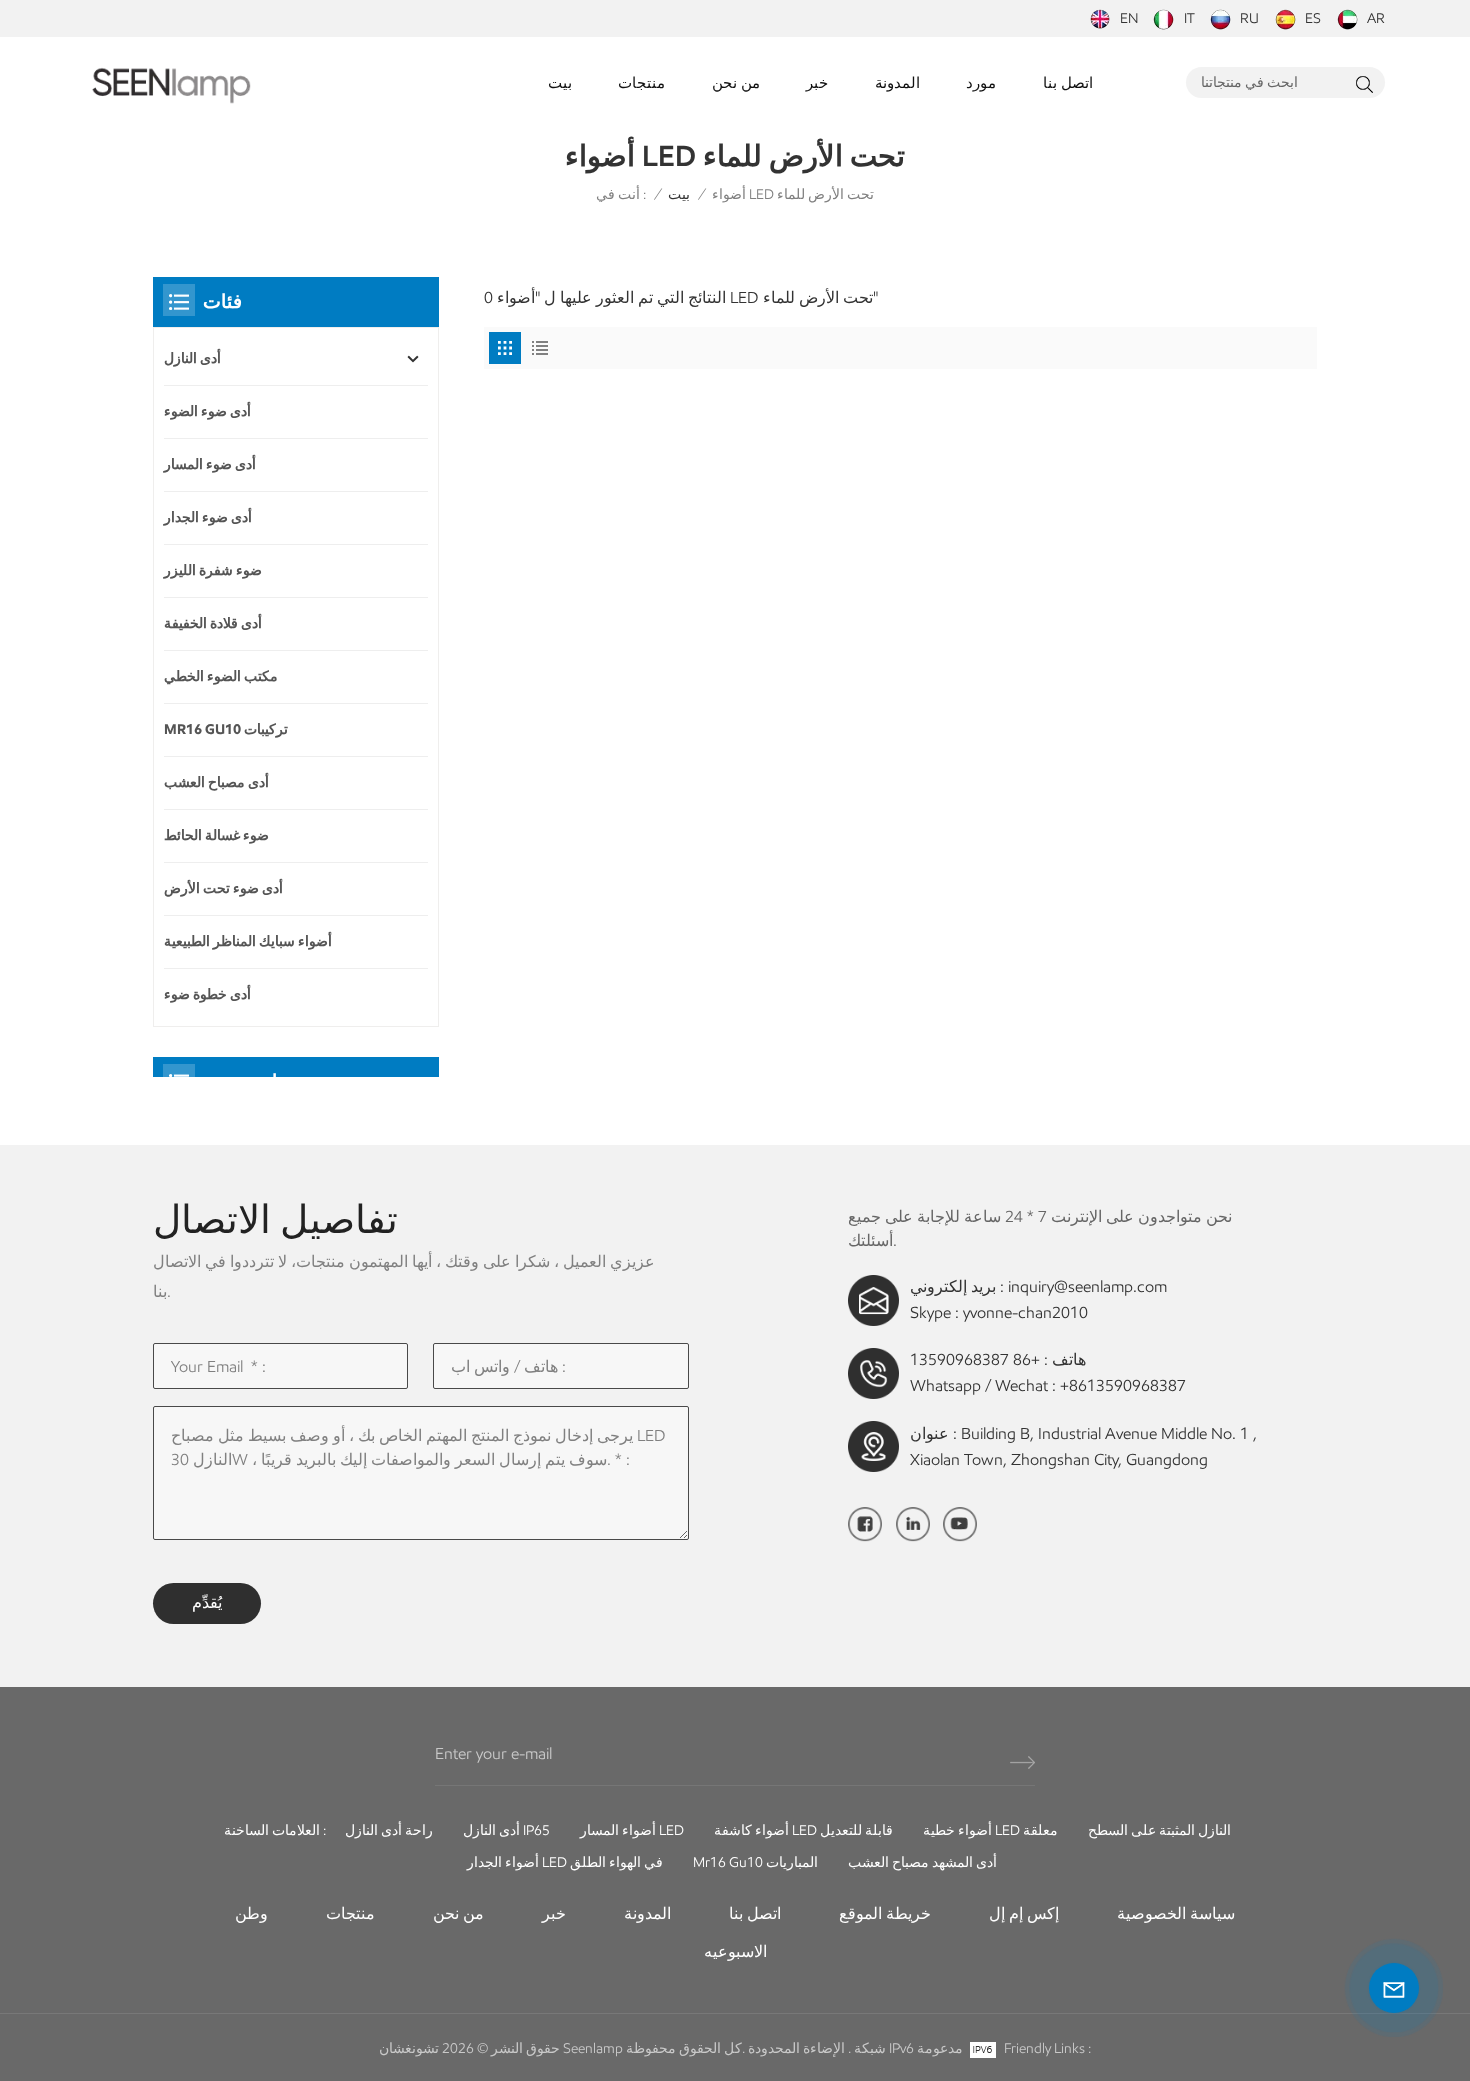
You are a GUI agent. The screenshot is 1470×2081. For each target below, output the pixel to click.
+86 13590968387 (975, 1359)
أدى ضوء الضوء (207, 411)
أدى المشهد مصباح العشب (922, 1862)
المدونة (897, 82)
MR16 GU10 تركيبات (226, 729)
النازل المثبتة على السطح (1159, 1830)
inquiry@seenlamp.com (1087, 1286)
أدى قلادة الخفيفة (213, 623)
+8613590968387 (1123, 1385)
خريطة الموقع (885, 1913)
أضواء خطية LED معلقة (990, 1830)
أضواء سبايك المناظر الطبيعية (248, 941)
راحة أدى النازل (389, 1830)
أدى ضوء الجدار (208, 517)
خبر (817, 82)
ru (1249, 18)
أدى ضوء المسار (210, 464)
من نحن (736, 82)
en (1129, 18)
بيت (560, 82)
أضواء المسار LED (632, 1830)
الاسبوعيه (735, 1951)
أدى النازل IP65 (506, 1830)
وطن (251, 1913)
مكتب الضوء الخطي (221, 676)
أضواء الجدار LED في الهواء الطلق (565, 1862)
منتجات (641, 82)
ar (1376, 18)
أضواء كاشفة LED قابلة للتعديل (803, 1830)
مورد (981, 82)
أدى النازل (192, 358)
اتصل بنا (1068, 82)
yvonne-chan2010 (1025, 1312)
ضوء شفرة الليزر (213, 570)
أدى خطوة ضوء (207, 994)
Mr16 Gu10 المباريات (755, 1862)
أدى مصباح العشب (216, 782)
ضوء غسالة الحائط (216, 835)
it (1189, 18)
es (1313, 18)
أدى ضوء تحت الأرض (223, 888)
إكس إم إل (1024, 1913)
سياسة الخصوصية (1176, 1913)
